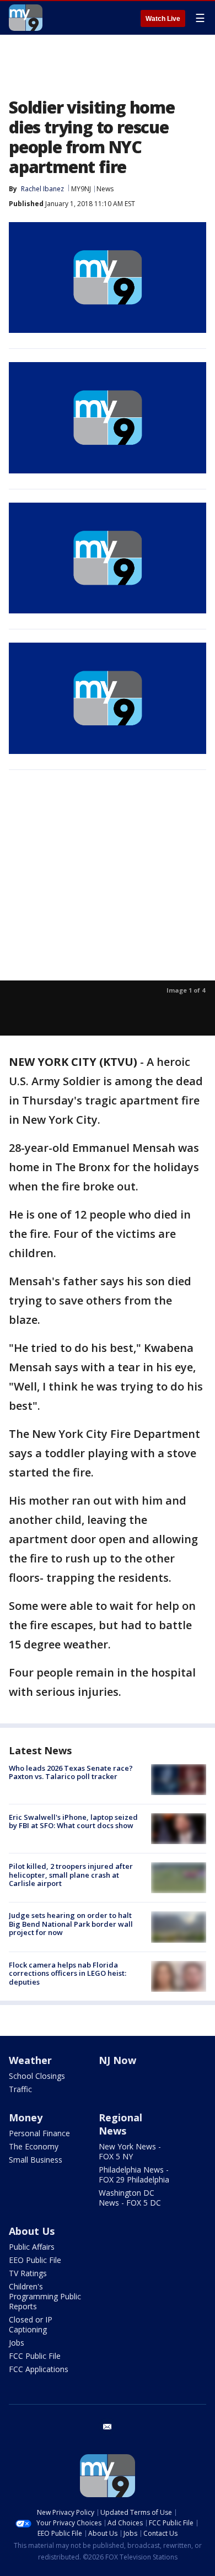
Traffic (20, 2089)
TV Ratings (28, 2273)
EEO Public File (35, 2260)
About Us (32, 2231)
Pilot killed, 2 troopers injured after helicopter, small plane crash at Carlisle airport (71, 1875)
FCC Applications (39, 2369)
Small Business (36, 2160)
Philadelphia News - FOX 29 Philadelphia (134, 2174)
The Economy (34, 2146)
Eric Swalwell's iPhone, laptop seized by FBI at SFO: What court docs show (73, 1821)
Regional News (120, 2124)
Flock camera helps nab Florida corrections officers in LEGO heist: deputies (68, 1973)
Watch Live (163, 19)
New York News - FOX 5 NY (130, 2151)
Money (26, 2117)
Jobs (17, 2343)
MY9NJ (81, 189)
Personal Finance (39, 2133)
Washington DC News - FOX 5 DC (130, 2198)
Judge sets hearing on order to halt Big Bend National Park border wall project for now (71, 1924)
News (105, 189)
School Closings (37, 2076)
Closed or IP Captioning (31, 2324)
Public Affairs (32, 2247)
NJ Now (117, 2060)
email (108, 2427)
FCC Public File (35, 2356)
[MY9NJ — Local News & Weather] (26, 18)
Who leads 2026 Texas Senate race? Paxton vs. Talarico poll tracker (71, 1772)
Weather (30, 2060)
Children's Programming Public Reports (45, 2296)
